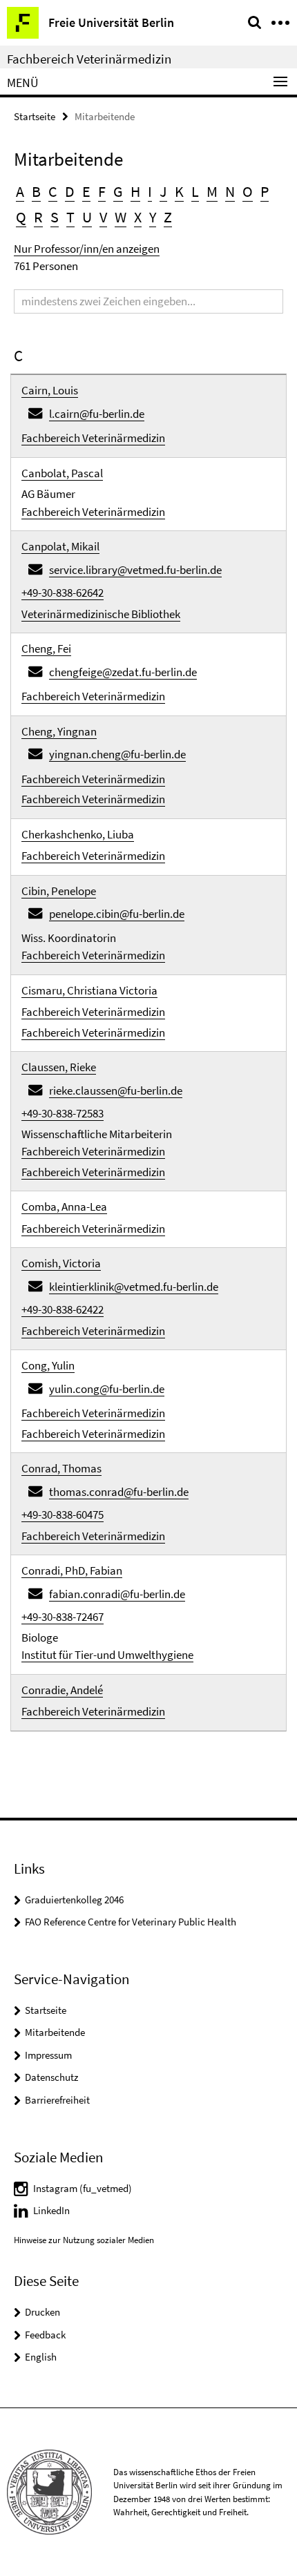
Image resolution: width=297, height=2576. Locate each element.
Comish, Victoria (61, 1263)
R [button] (38, 217)
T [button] (70, 217)
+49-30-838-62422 (63, 1309)
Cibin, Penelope (59, 891)
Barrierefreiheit (57, 2100)
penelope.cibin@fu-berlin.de (117, 914)
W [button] (121, 217)
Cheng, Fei (46, 648)
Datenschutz (51, 2077)
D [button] (70, 191)
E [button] (86, 191)
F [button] (102, 191)
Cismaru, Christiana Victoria (89, 990)
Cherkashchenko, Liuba (78, 834)
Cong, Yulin (48, 1365)
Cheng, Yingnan (59, 731)
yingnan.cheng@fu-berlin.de (117, 754)
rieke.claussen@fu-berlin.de (116, 1090)
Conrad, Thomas (61, 1468)
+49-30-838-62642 (63, 593)
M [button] (212, 191)
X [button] (138, 217)
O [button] (248, 191)
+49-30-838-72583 (63, 1113)
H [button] (135, 191)
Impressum (48, 2055)
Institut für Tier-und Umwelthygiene (107, 1655)
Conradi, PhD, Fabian (72, 1570)
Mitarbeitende (55, 2032)
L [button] (195, 191)
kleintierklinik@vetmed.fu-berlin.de (134, 1287)
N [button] (230, 191)
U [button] (87, 217)
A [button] (20, 191)
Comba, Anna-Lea (64, 1207)
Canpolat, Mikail (60, 546)
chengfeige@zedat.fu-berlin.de (123, 672)
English (41, 2357)
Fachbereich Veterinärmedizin (89, 59)
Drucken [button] (42, 2312)
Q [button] (21, 217)
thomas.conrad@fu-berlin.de (119, 1492)
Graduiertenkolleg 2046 (74, 1900)
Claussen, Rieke (59, 1067)
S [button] (55, 217)
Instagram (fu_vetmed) (83, 2188)
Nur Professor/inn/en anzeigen (87, 249)
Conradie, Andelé (62, 1690)
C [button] (53, 191)
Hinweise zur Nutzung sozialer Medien (84, 2240)
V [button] (103, 217)
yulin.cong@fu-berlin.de (107, 1389)
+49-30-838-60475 (63, 1515)
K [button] (179, 191)
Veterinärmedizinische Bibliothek (101, 614)
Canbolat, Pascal (62, 473)
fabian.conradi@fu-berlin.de (117, 1594)
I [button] (150, 191)
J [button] (163, 191)
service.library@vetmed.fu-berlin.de (135, 570)
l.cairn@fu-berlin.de (97, 414)
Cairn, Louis (50, 390)
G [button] (118, 191)
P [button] (265, 191)
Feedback (45, 2335)
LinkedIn (51, 2210)
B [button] (36, 191)
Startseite (35, 116)
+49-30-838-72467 (63, 1617)
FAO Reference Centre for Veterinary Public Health (131, 1922)
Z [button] (168, 217)
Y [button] (153, 217)
